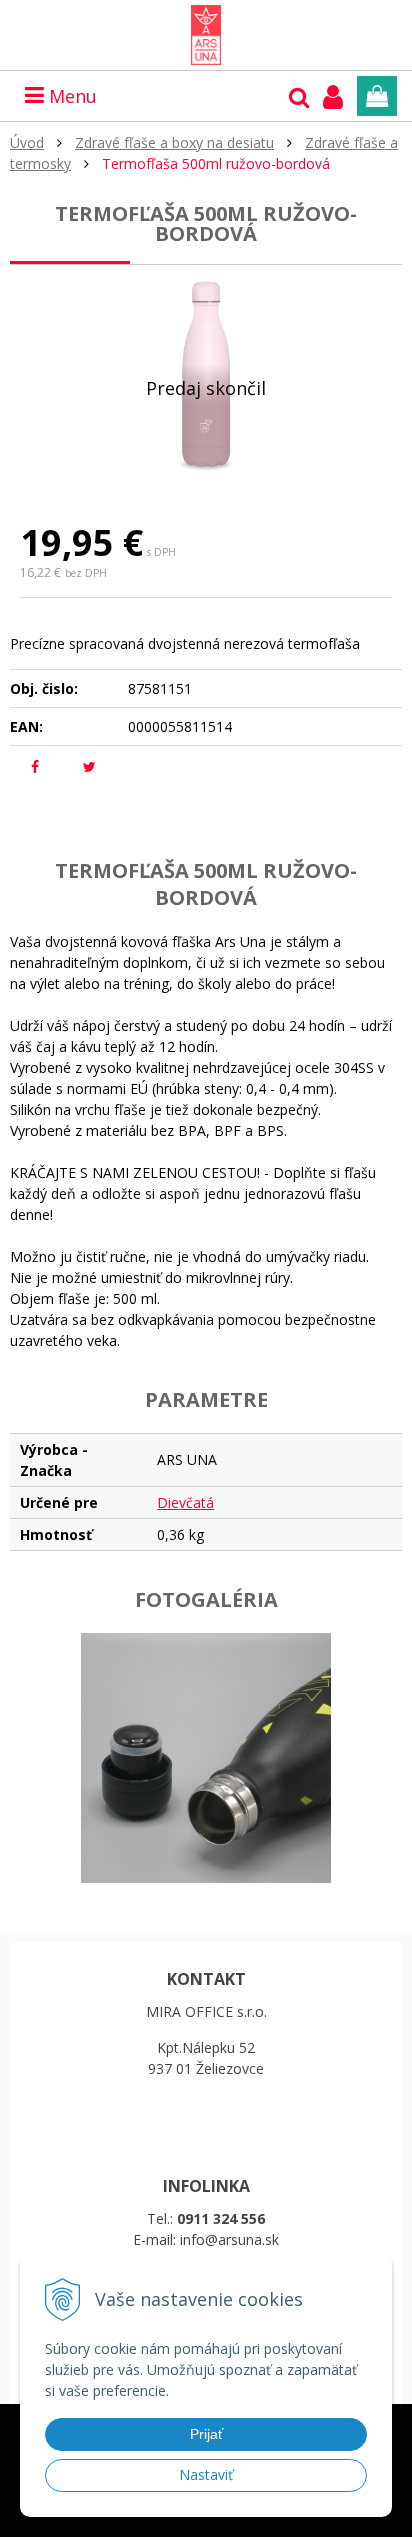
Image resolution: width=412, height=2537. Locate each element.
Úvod (27, 142)
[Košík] (377, 96)
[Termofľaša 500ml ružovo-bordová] (206, 375)
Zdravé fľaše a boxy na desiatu (174, 142)
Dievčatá (185, 1502)
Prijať (206, 2434)
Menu (70, 96)
